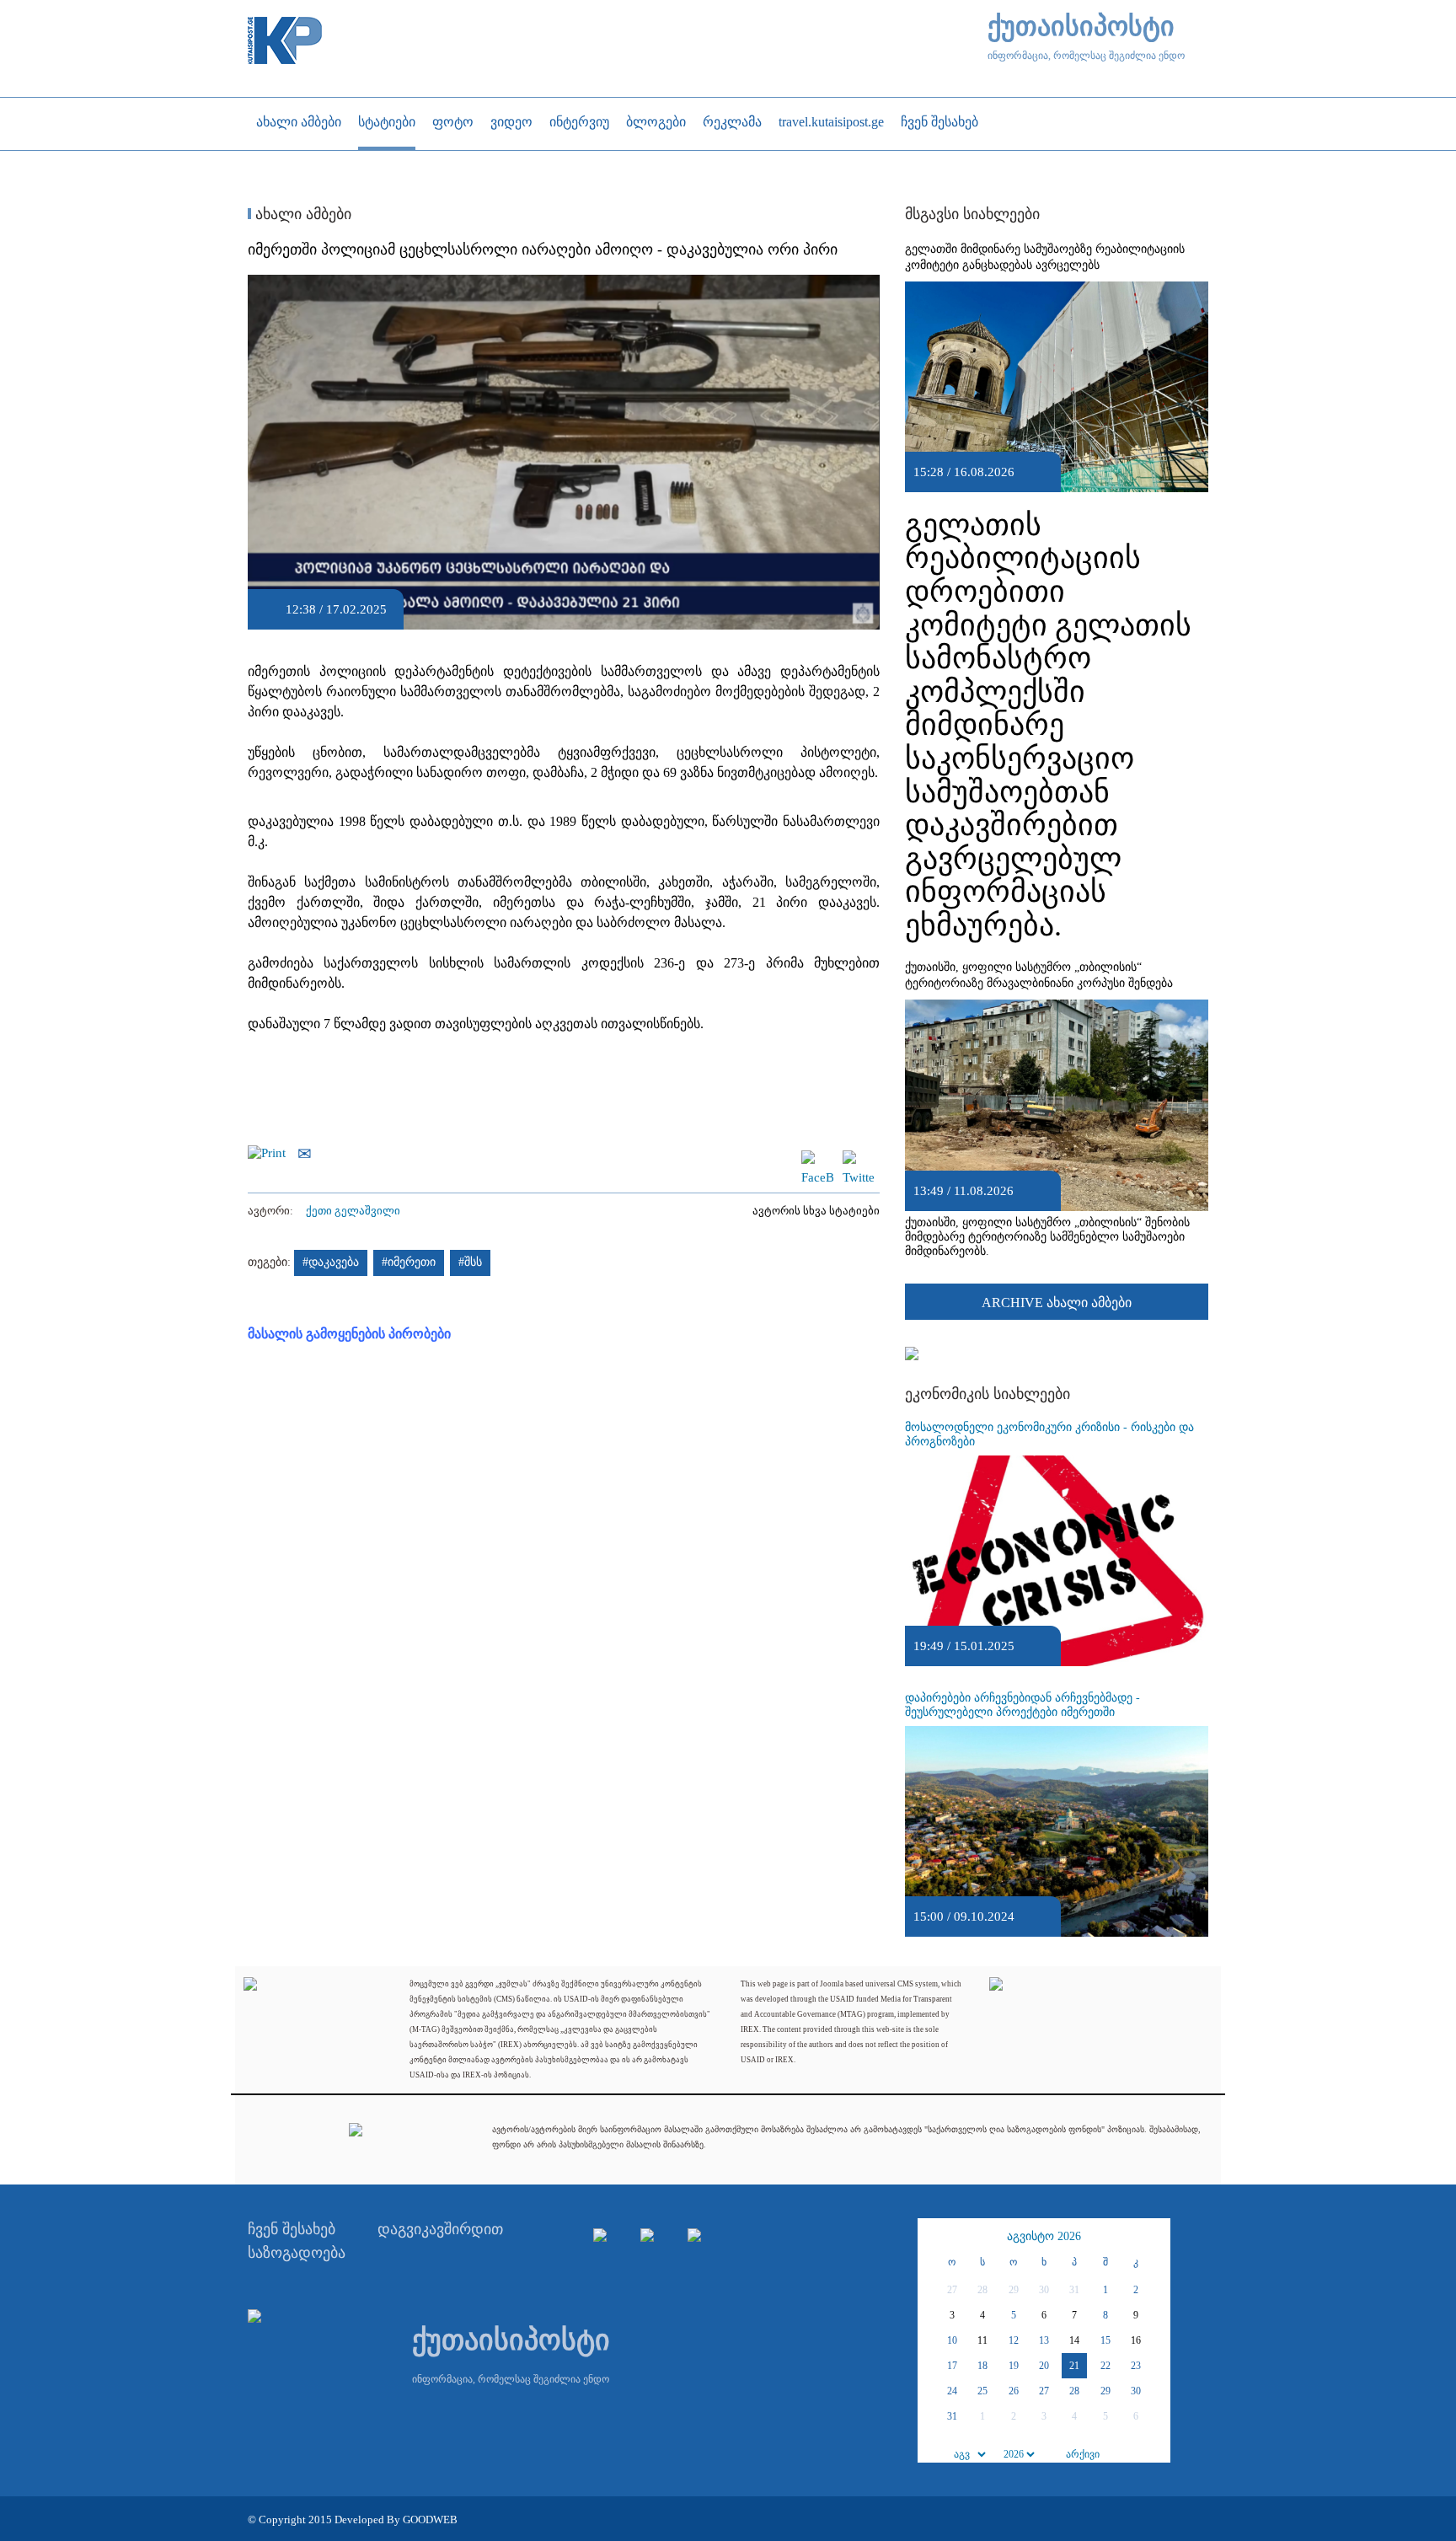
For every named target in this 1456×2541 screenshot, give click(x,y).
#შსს (470, 1262)
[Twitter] (859, 1158)
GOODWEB (430, 2520)
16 (1136, 2340)
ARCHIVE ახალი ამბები (1057, 1303)
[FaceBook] (817, 1158)
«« (933, 2237)
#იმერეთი (409, 1262)
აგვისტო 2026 (1044, 2236)
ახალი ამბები (301, 214)
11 (982, 2340)
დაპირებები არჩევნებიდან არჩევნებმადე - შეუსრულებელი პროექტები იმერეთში (1022, 1705)
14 (1074, 2340)
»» (1155, 2237)
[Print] (271, 1152)
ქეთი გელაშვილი (353, 1211)
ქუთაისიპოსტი (1081, 27)
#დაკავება (331, 1262)
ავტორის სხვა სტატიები (816, 1211)
